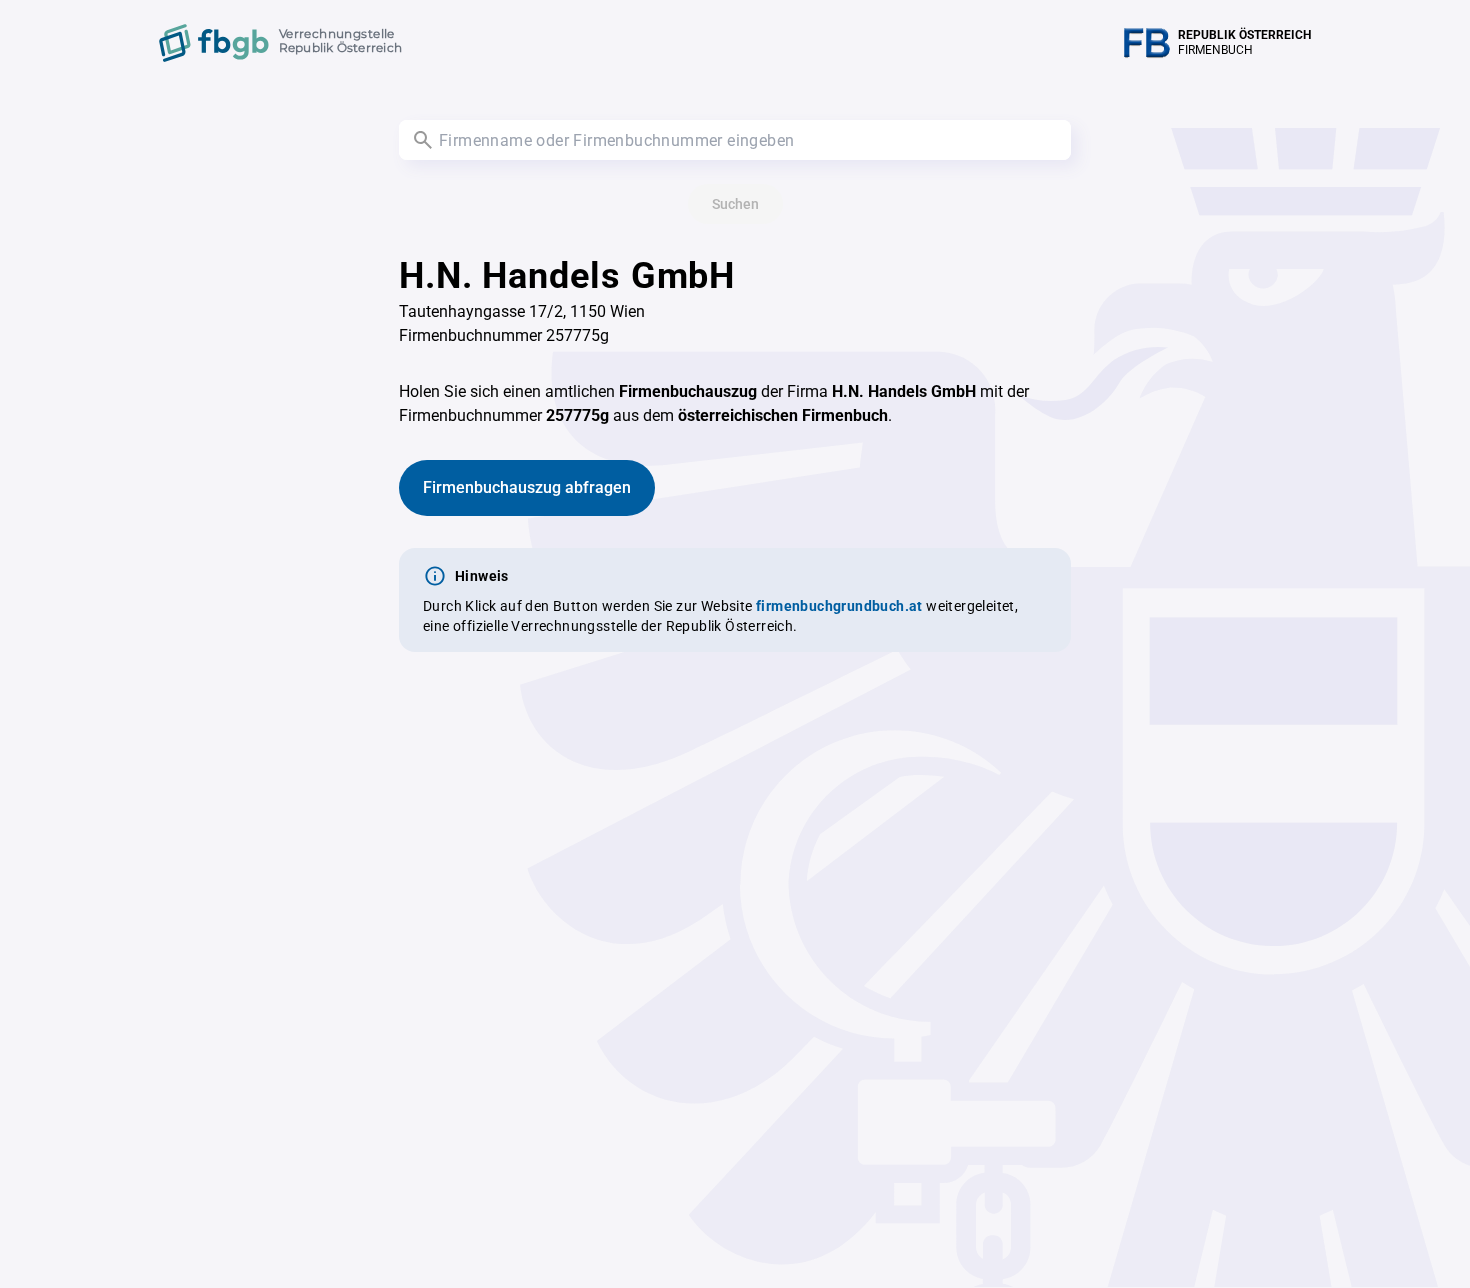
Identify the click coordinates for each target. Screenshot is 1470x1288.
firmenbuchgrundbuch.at (839, 606)
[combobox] (735, 140)
